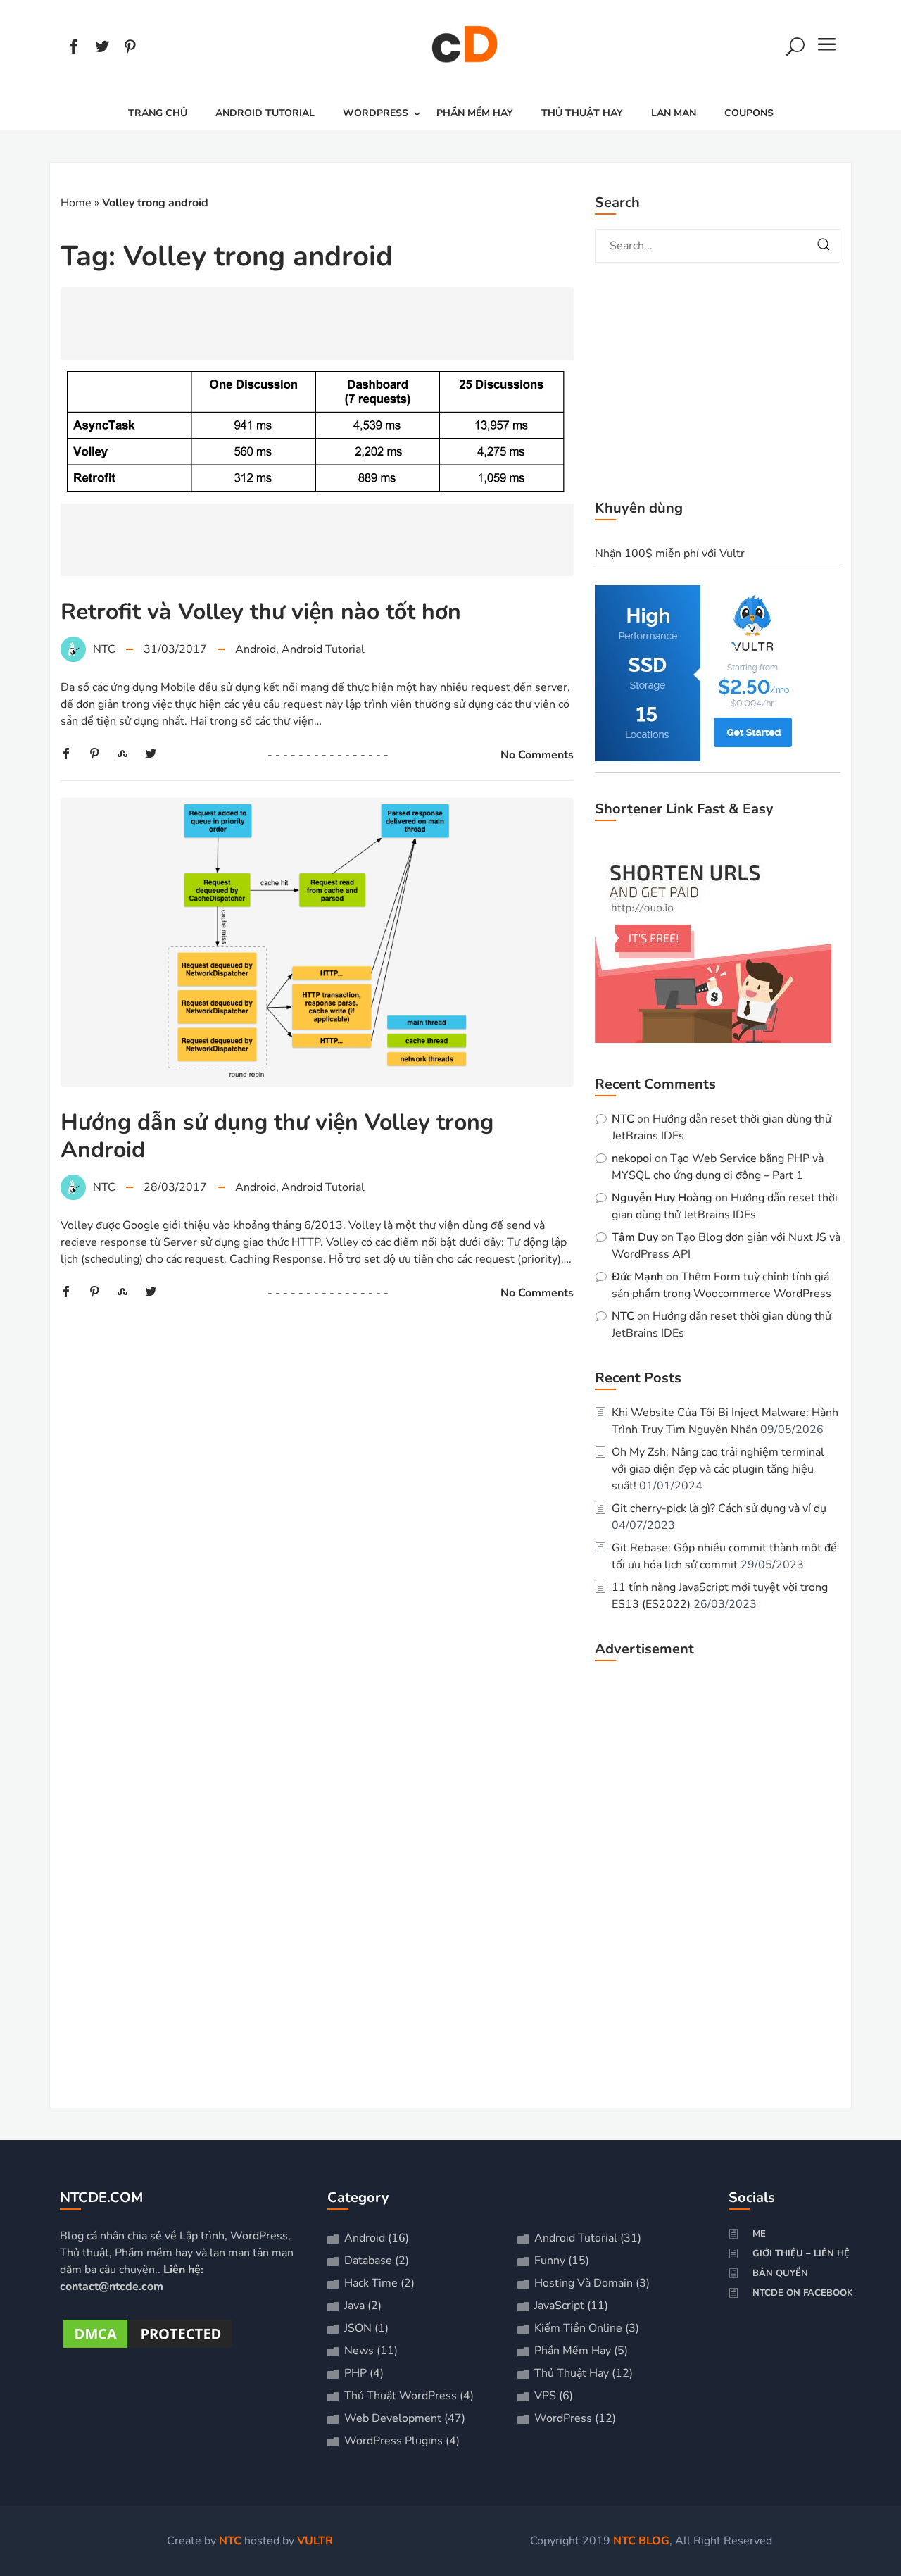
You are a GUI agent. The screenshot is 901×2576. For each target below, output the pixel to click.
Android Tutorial (265, 113)
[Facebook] (74, 49)
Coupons (749, 113)
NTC (623, 1119)
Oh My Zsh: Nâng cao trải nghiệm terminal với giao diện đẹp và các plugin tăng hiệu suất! (718, 1469)
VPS (545, 2396)
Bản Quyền (780, 2273)
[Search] (795, 49)
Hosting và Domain (584, 2283)
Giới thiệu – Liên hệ (801, 2253)
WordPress (376, 113)
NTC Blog (641, 2541)
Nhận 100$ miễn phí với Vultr (670, 554)
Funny (550, 2261)
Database (368, 2261)
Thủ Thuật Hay (582, 113)
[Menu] (827, 49)
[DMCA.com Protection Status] (148, 2348)
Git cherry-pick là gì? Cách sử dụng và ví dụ (719, 1508)
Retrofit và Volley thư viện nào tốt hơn (261, 612)
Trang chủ (158, 113)
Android (256, 649)
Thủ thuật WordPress (401, 2396)
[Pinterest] (130, 49)
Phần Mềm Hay (475, 113)
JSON (358, 2328)
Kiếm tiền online (578, 2328)
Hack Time (371, 2283)
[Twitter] (102, 49)
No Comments (537, 755)
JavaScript (559, 2306)
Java (354, 2306)
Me (759, 2234)
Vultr (315, 2541)
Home (76, 203)
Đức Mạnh (637, 1277)
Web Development (393, 2418)
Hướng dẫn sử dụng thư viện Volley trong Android (277, 1136)
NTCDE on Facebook (803, 2293)
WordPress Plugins (393, 2441)
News (359, 2351)
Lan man (674, 113)
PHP (355, 2373)
